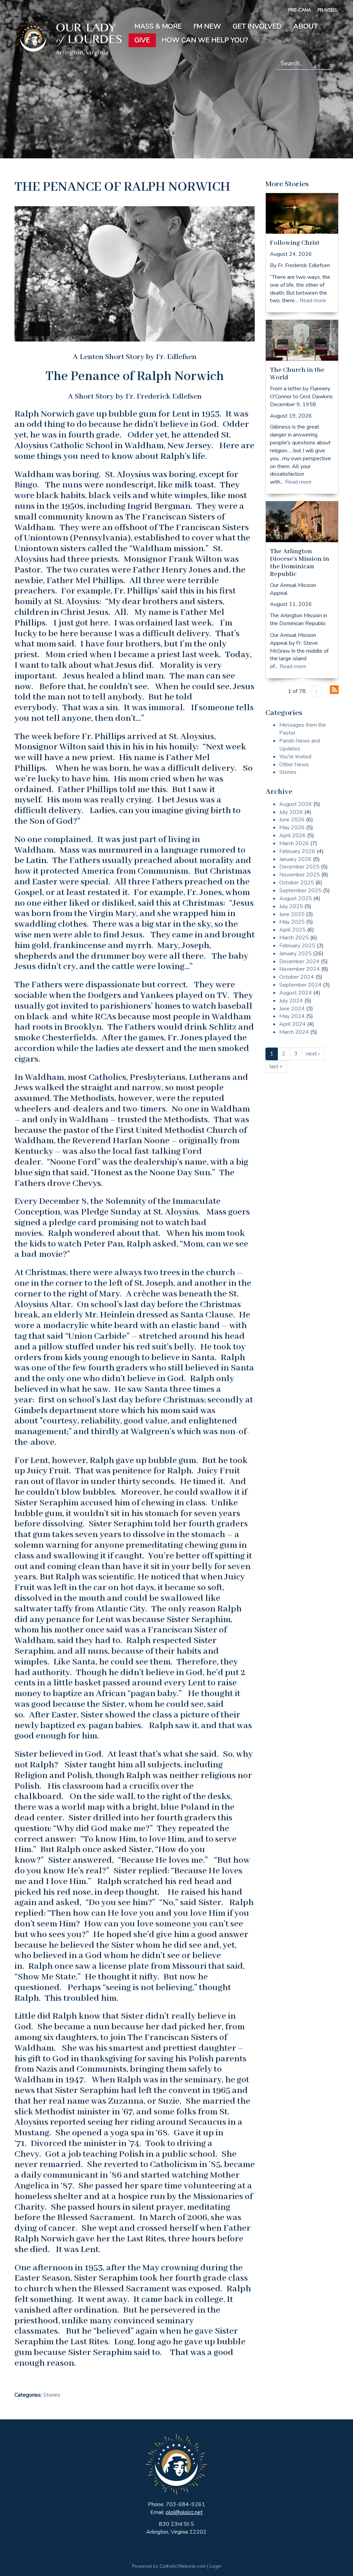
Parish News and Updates (300, 745)
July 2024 (291, 1001)
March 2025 (294, 938)
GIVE (142, 40)
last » (276, 1066)
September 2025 (300, 891)
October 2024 (297, 977)
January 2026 (295, 859)
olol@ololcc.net (184, 2512)
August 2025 (296, 898)
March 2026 (294, 843)
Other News (294, 765)
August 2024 (296, 993)
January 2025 (295, 954)
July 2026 (291, 812)
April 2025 (293, 930)
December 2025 (299, 867)
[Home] (68, 38)
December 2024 (299, 961)
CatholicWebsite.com (183, 2566)
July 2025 (291, 906)
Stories (52, 2395)
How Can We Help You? (205, 40)
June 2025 (292, 914)
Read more (313, 301)
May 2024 (292, 1016)
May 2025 (292, 922)
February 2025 (297, 946)
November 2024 (300, 969)
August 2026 (296, 804)
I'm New (207, 26)
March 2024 (294, 1032)
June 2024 (292, 1009)
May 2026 (292, 828)
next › (313, 1054)
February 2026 (297, 851)
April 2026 (293, 835)
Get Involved (257, 26)
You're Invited (295, 757)
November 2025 (300, 875)
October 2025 (297, 883)
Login (215, 2566)
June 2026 (292, 820)
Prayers (327, 10)
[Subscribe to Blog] (334, 690)
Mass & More (158, 26)
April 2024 (293, 1024)
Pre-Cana (300, 10)
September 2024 (300, 985)
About (306, 26)
